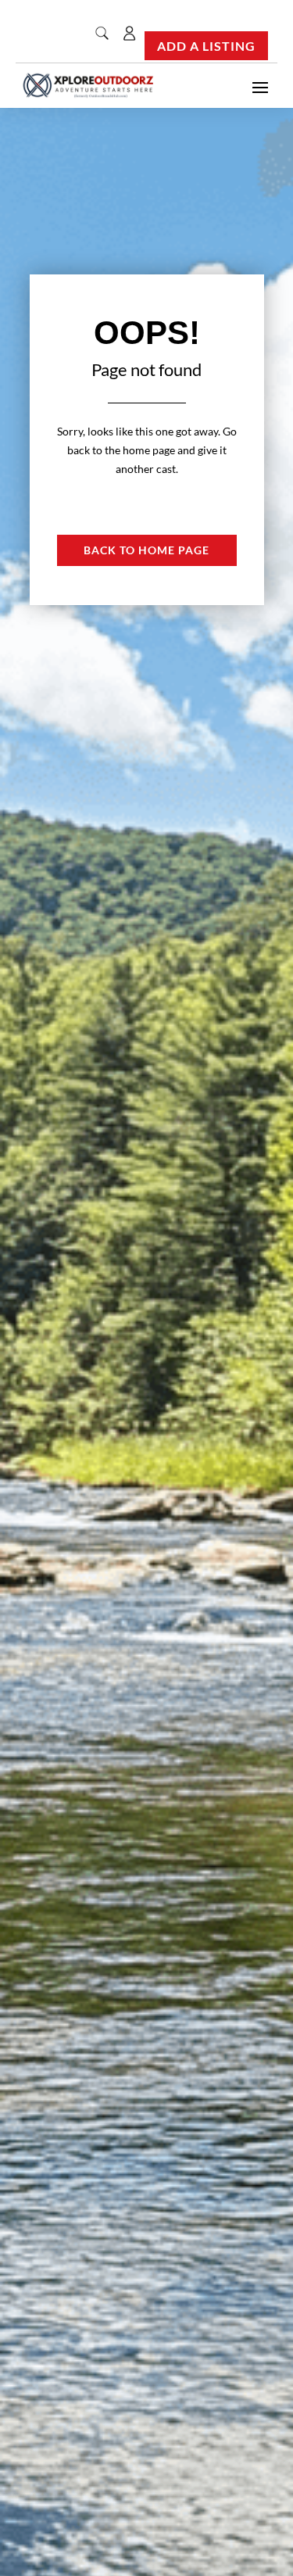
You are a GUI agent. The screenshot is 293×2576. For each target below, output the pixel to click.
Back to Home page (146, 550)
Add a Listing (206, 46)
